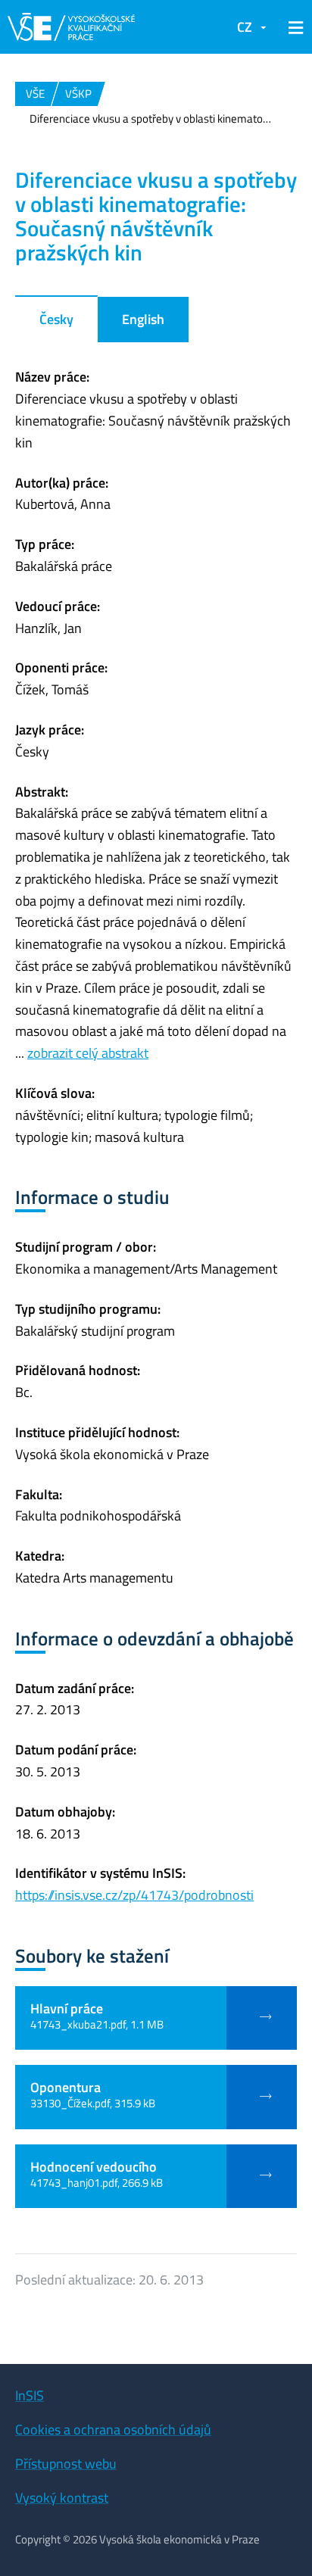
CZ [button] (245, 27)
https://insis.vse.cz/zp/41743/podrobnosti (134, 1895)
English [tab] (143, 319)
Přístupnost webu (66, 2464)
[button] (293, 27)
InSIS (30, 2395)
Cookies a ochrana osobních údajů (113, 2429)
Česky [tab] (56, 319)
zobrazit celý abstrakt (88, 1053)
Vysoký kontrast (62, 2498)
